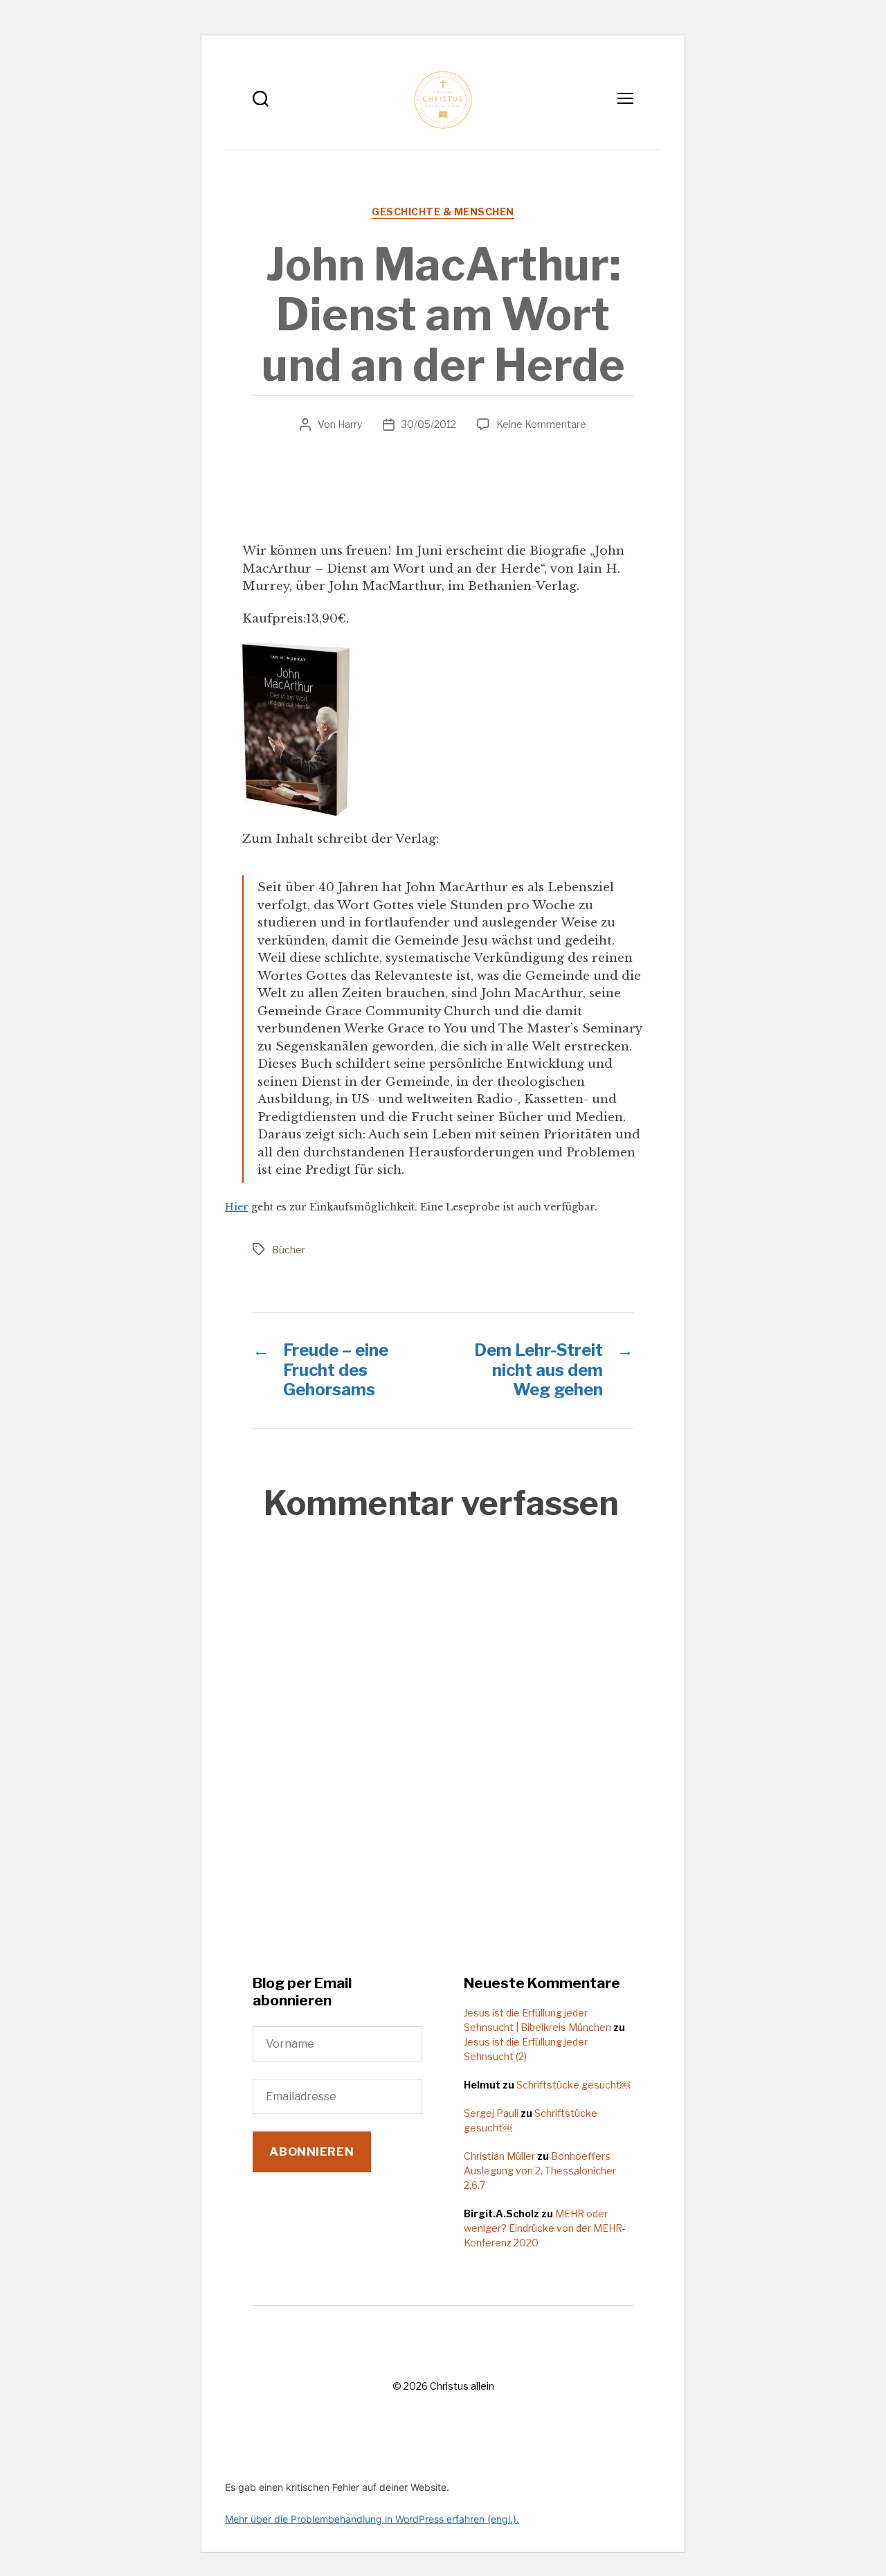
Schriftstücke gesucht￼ (573, 2085)
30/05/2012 (429, 424)
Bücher (289, 1250)
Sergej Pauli (491, 2113)
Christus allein (462, 2386)
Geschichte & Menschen (443, 212)
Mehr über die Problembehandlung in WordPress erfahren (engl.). (372, 2519)
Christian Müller (499, 2156)
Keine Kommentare (541, 424)
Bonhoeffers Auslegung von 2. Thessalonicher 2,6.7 (540, 2171)
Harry (350, 424)
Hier (237, 1207)
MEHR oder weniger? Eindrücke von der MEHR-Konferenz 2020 (545, 2228)
